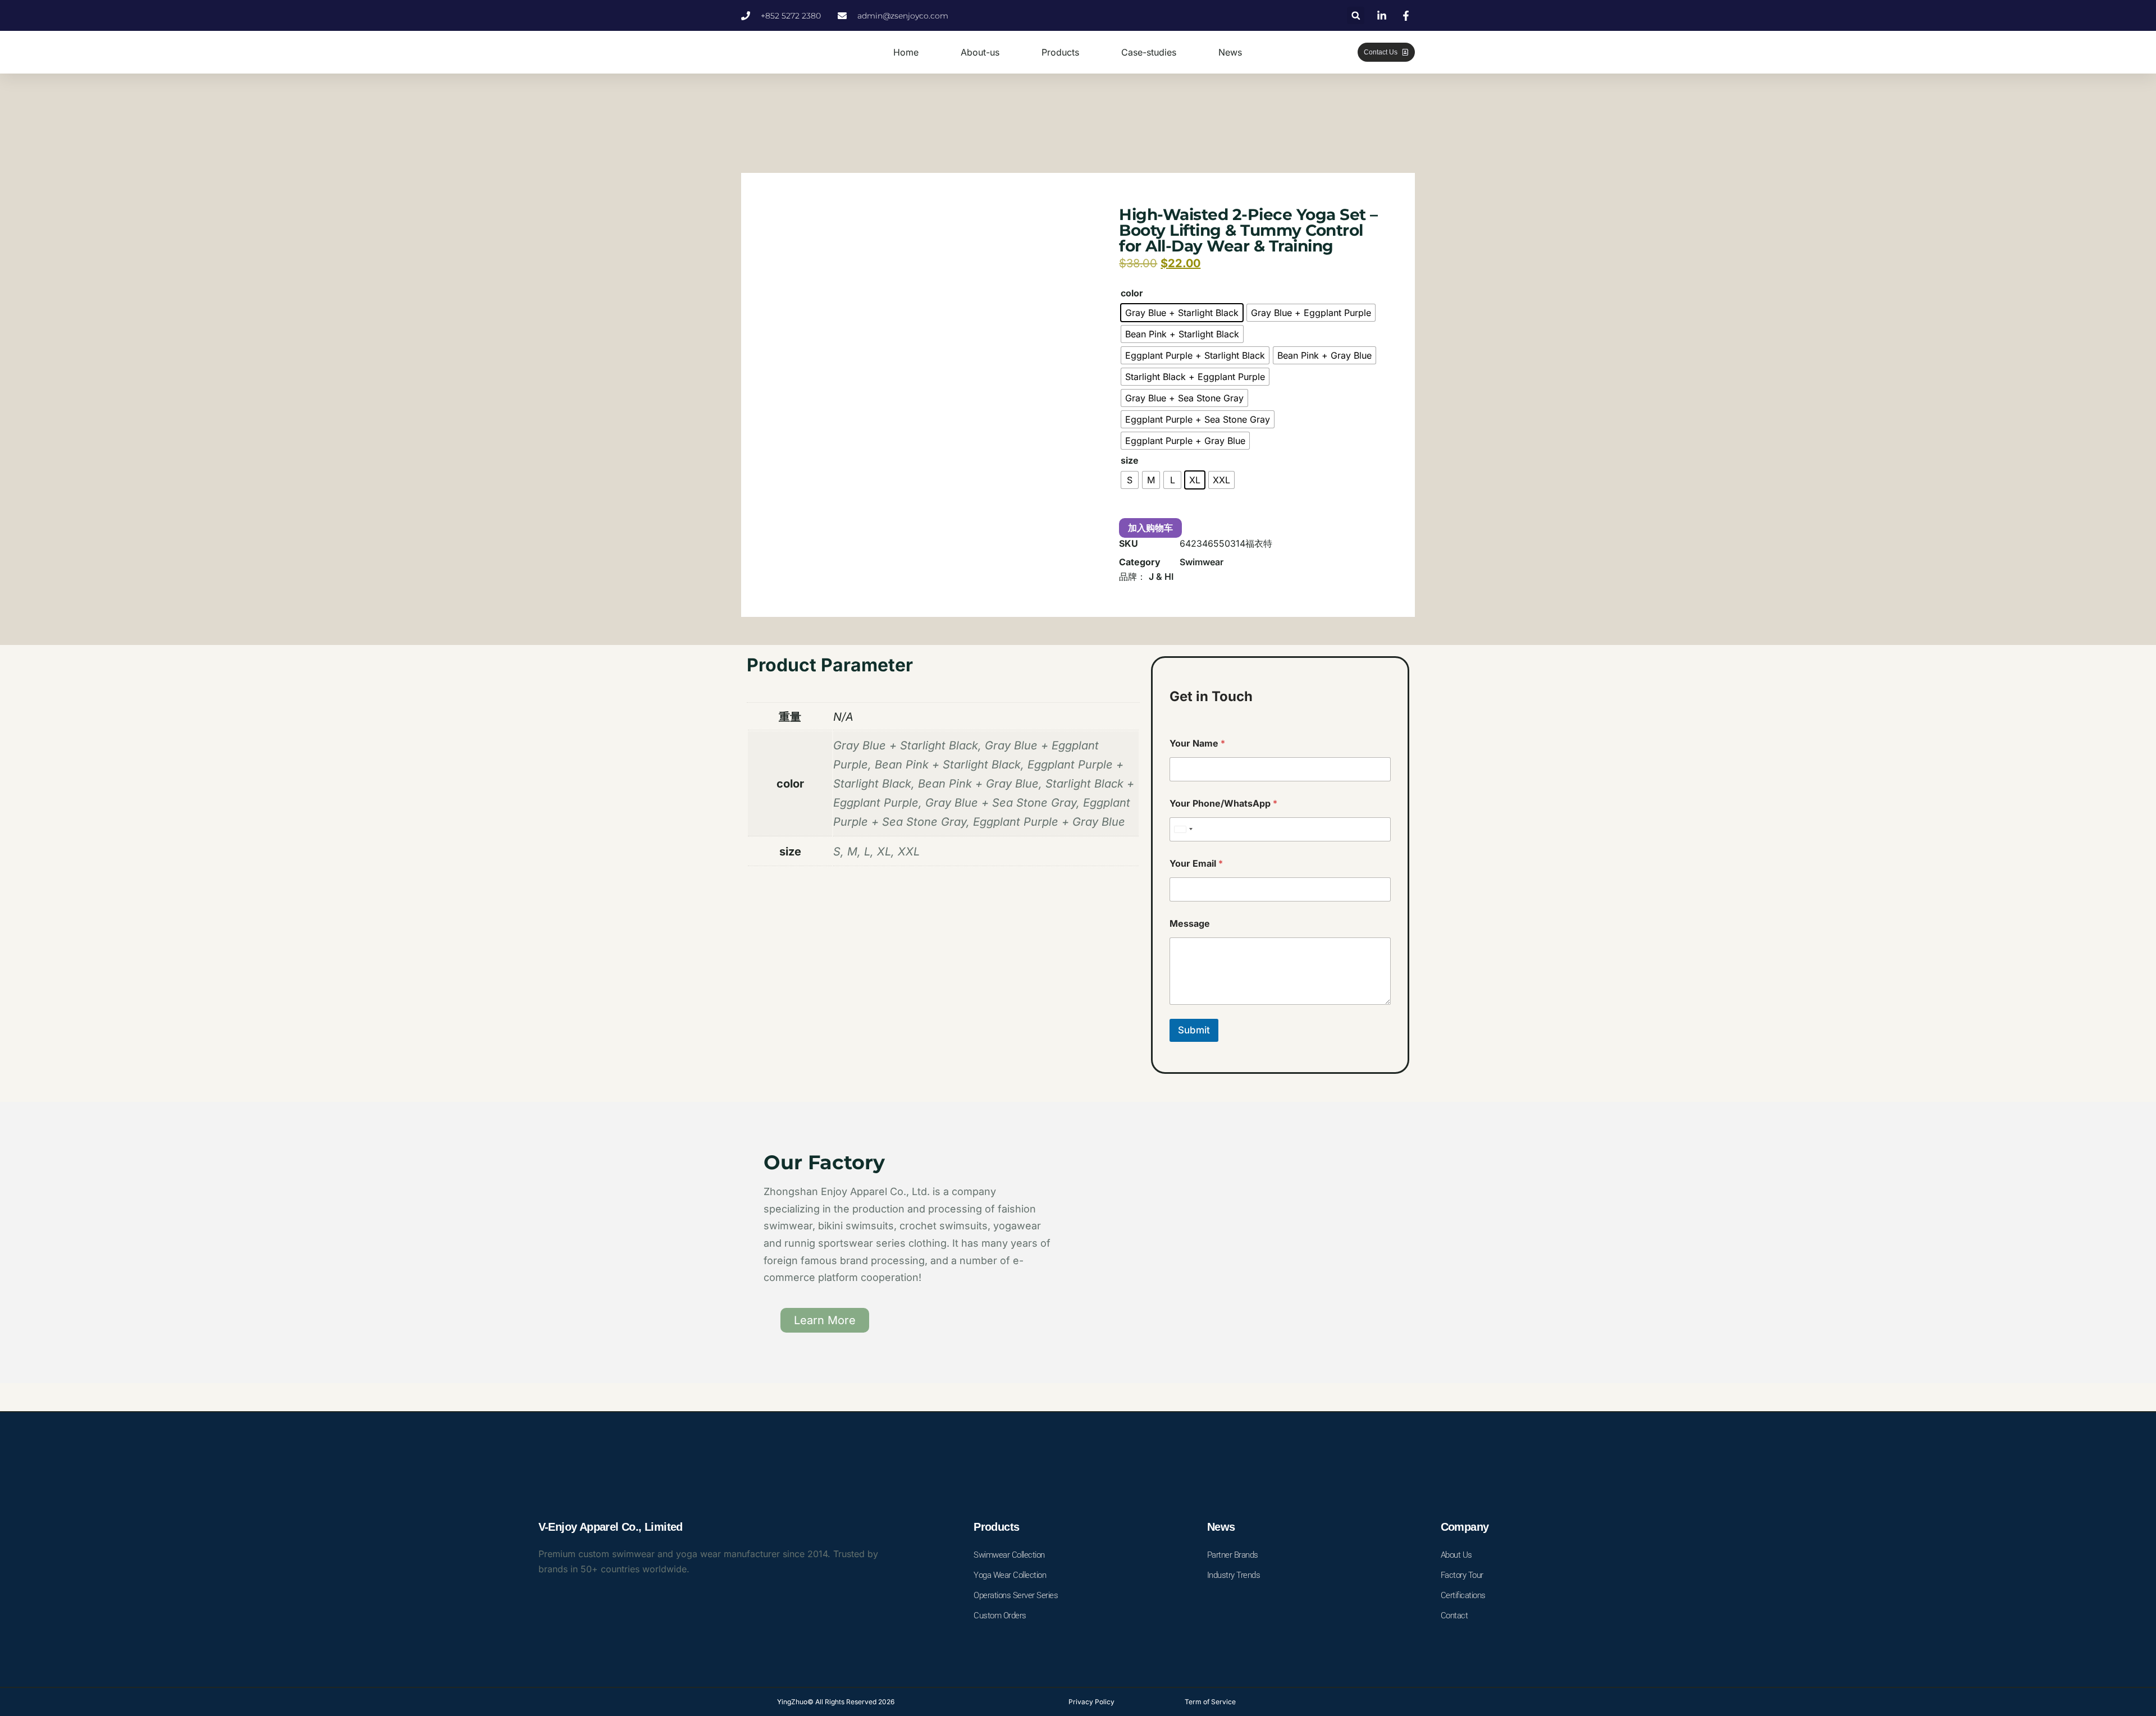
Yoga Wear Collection (1010, 1575)
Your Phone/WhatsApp (1223, 804)
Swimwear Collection (1009, 1555)
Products (1060, 52)
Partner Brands (1233, 1555)
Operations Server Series (1016, 1595)
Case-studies (1149, 52)
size (1130, 460)
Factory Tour (1462, 1575)
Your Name (1197, 743)
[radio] (1182, 313)
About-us (980, 52)
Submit (1194, 1030)
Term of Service (1210, 1702)
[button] (1356, 15)
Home (906, 52)
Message (1190, 924)
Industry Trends (1234, 1575)
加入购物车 (1150, 528)
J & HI (1161, 576)
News (1230, 52)
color (1132, 293)
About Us (1456, 1555)
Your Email (1196, 864)
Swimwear (1202, 562)
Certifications (1463, 1595)
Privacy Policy (1091, 1702)
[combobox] (1183, 829)
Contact (1454, 1616)
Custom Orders (1000, 1616)
